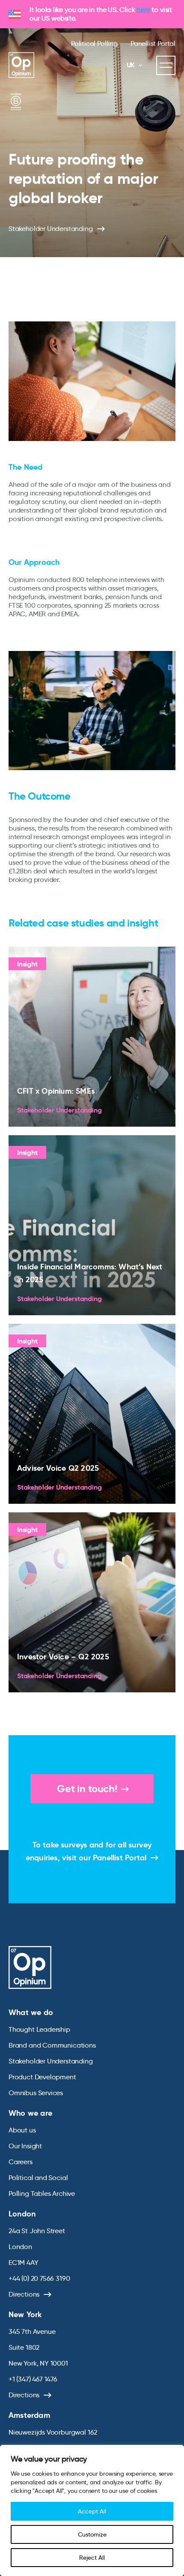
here (143, 10)
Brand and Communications (52, 2045)
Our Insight (25, 2146)
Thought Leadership (39, 2029)
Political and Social (38, 2178)
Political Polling (94, 43)
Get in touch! (87, 1789)
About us (22, 2130)
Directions (24, 2294)
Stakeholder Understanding (51, 229)
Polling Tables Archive (42, 2194)
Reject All (92, 2558)
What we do (31, 2012)
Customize (92, 2534)
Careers (21, 2162)
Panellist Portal (153, 43)
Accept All (92, 2511)
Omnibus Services (36, 2093)
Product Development (42, 2077)
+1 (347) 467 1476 (33, 2379)
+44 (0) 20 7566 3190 (39, 2278)
